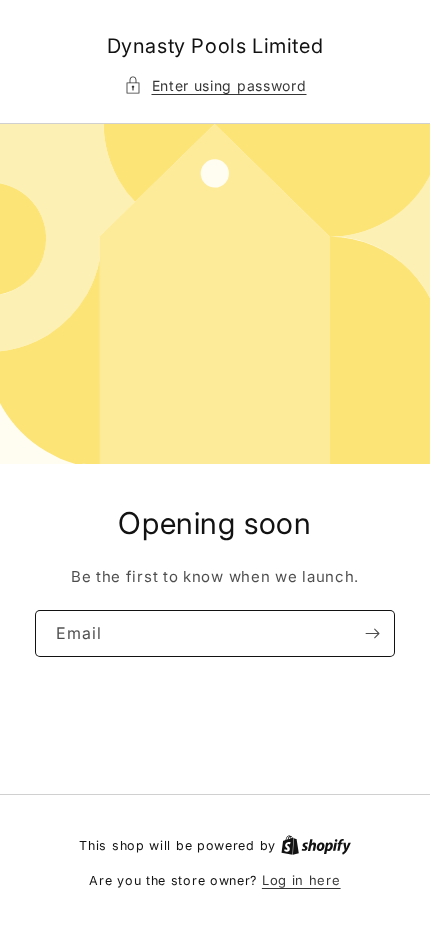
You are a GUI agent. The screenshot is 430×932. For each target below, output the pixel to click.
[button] (215, 85)
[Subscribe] (372, 633)
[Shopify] (316, 845)
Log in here (301, 880)
